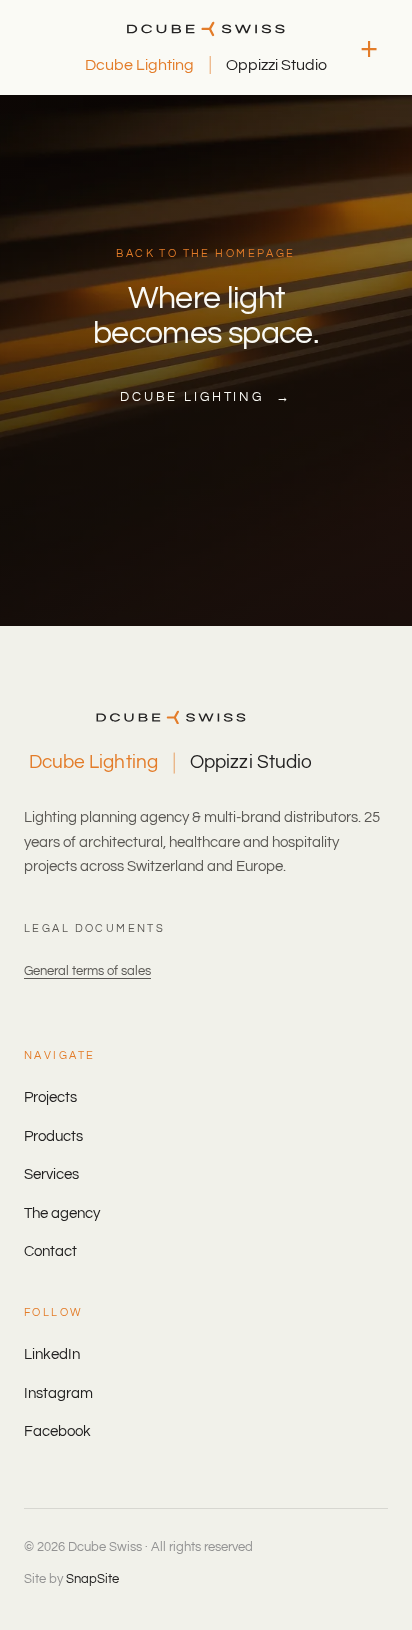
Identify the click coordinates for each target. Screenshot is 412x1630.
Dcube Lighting (139, 65)
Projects (50, 1097)
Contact (50, 1251)
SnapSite (92, 1579)
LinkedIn (52, 1354)
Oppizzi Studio (276, 65)
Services (51, 1174)
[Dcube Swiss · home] (206, 29)
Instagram (58, 1393)
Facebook (57, 1431)
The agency (62, 1213)
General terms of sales (87, 971)
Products (53, 1136)
